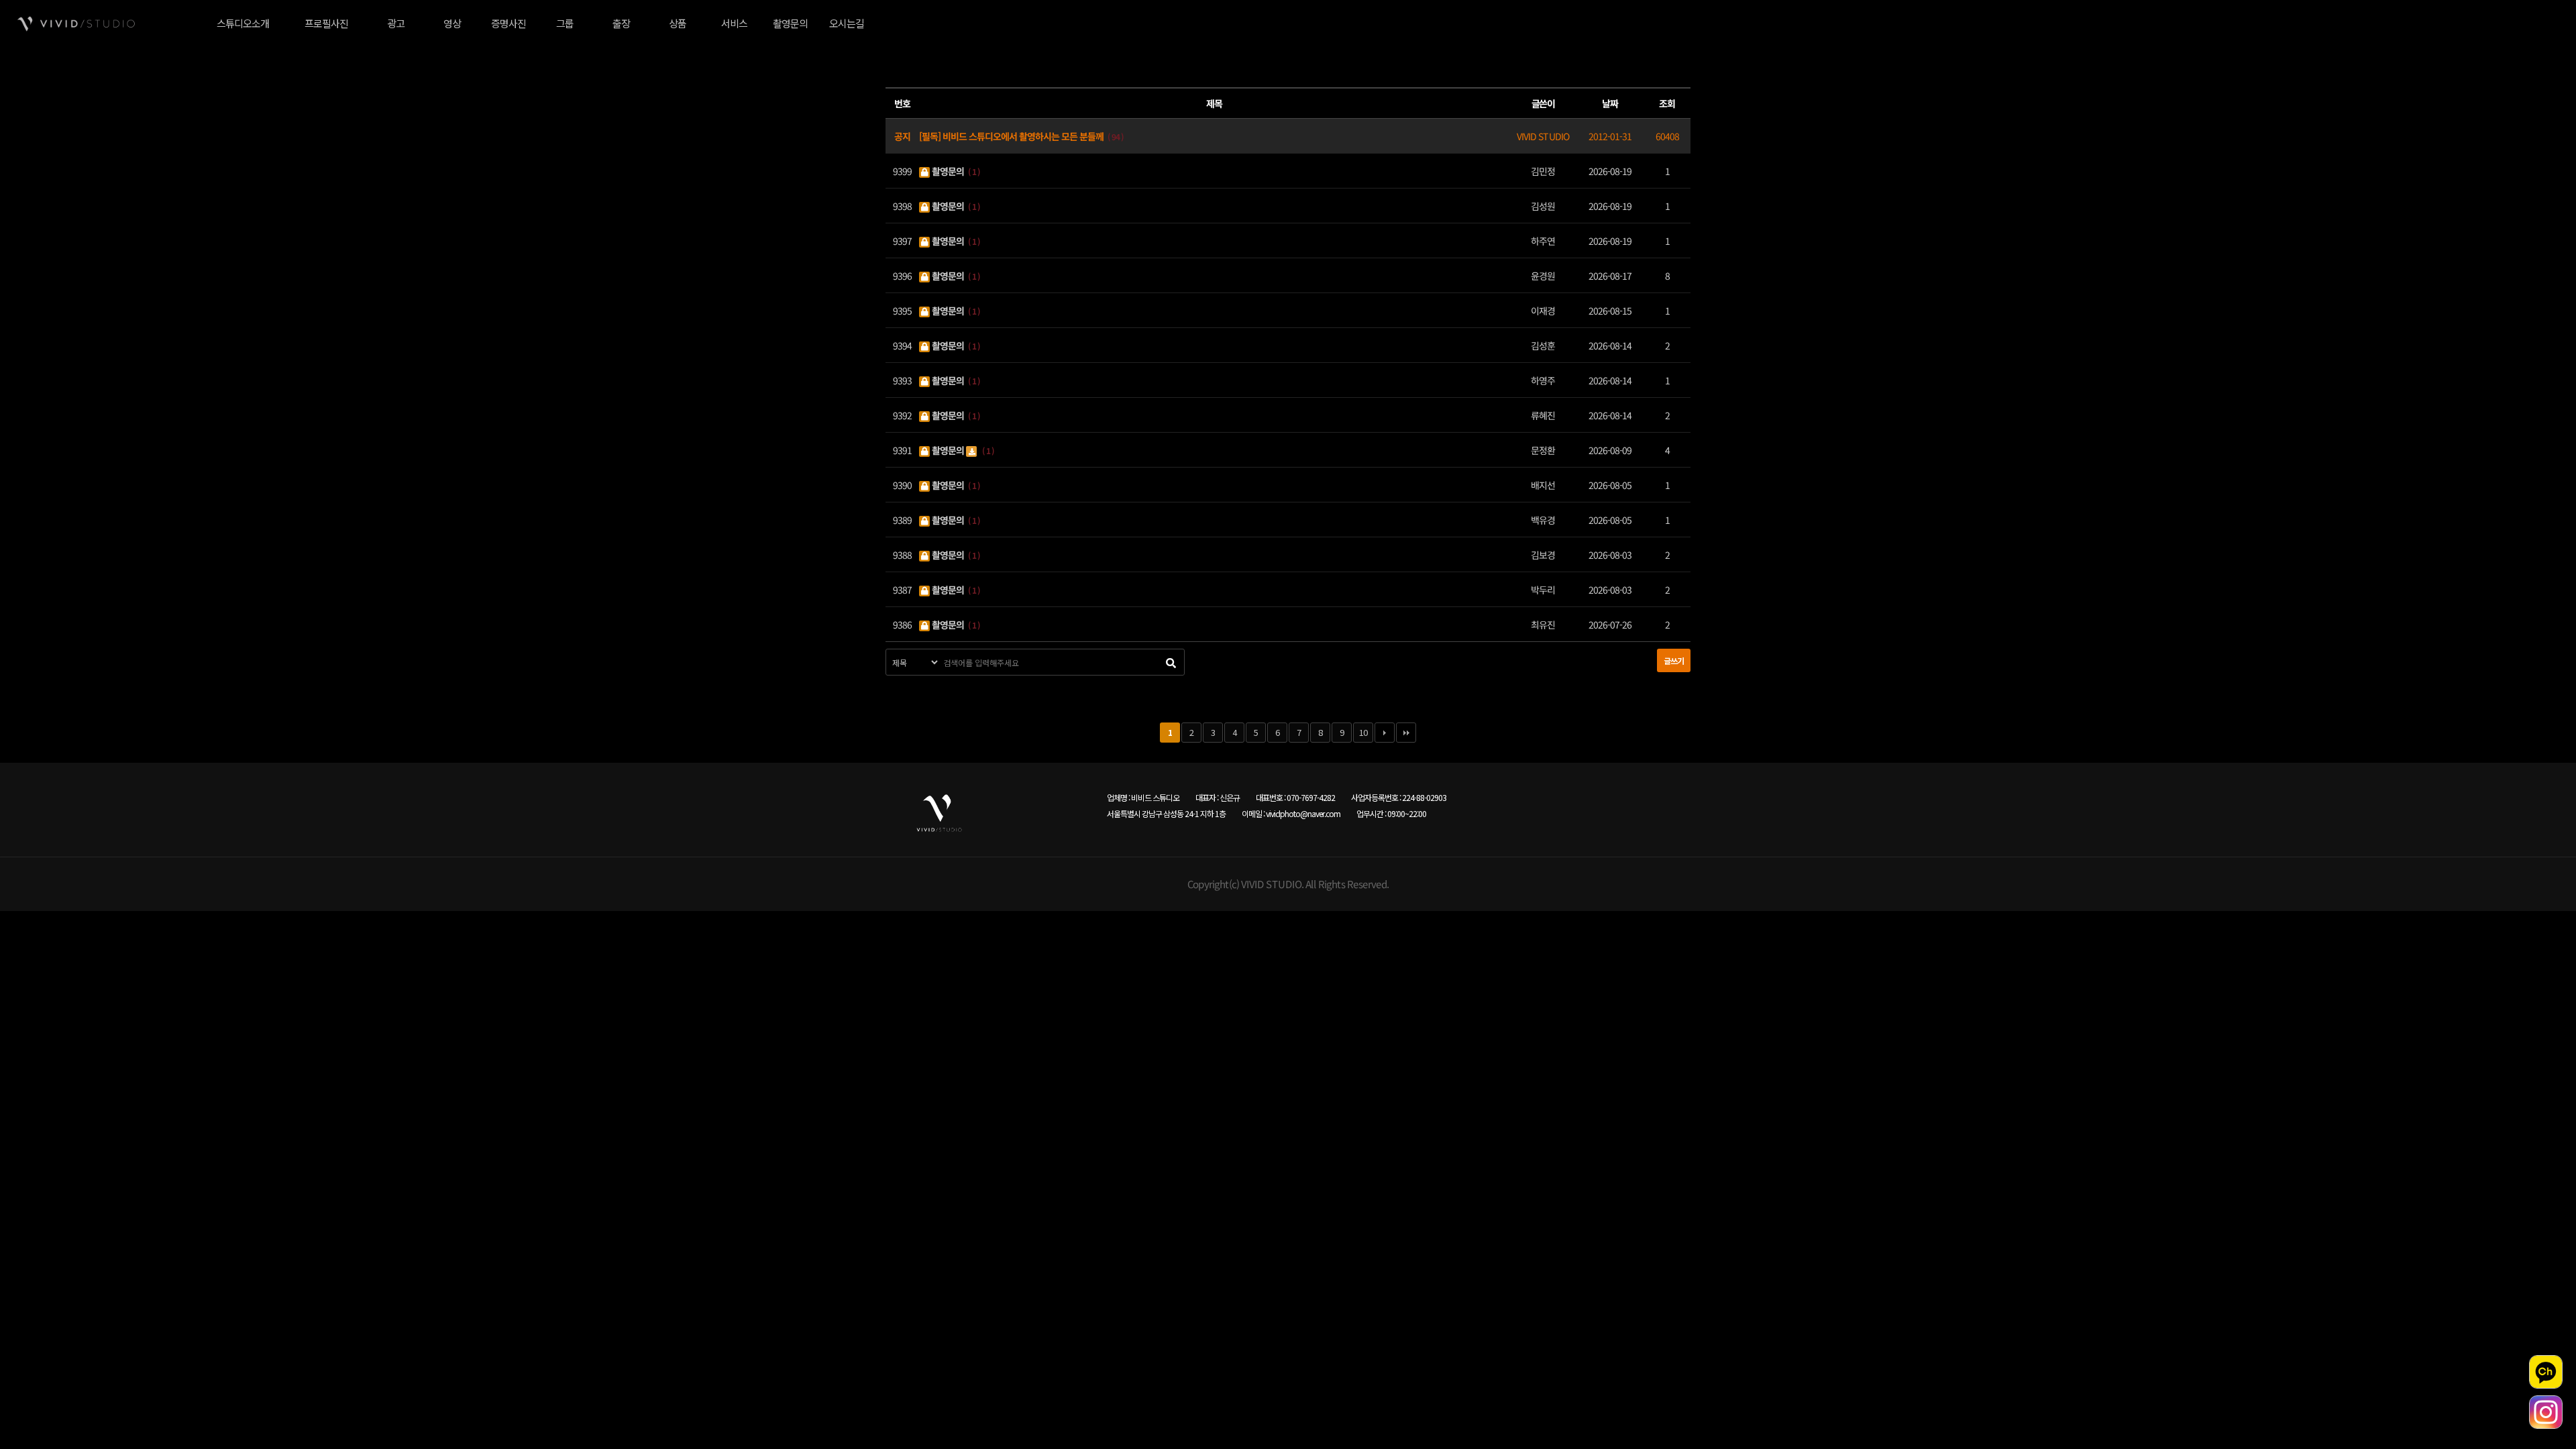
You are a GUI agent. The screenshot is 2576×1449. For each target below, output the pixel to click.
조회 (1667, 103)
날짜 (1610, 103)
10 (1363, 732)
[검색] (1171, 662)
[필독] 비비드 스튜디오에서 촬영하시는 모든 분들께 (1012, 136)
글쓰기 (1674, 660)
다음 (1385, 733)
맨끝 (1406, 733)
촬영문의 (948, 170)
